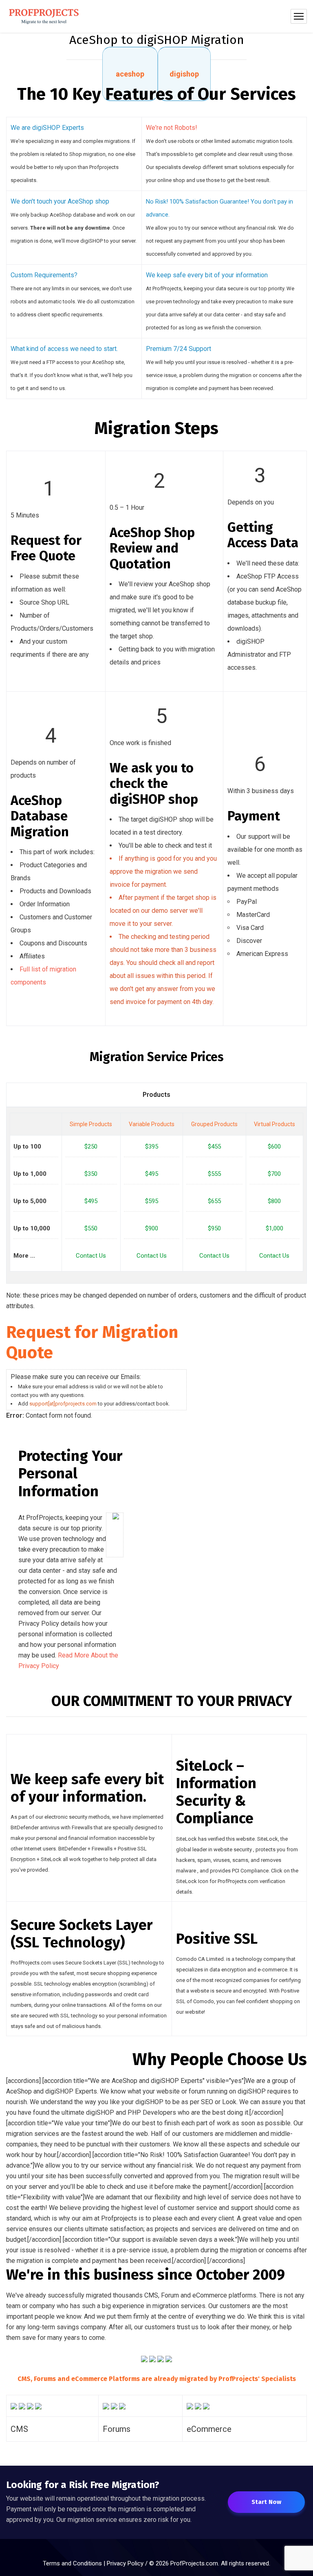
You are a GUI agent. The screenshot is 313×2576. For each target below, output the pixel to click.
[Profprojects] (44, 16)
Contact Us (91, 1256)
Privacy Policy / (128, 2563)
